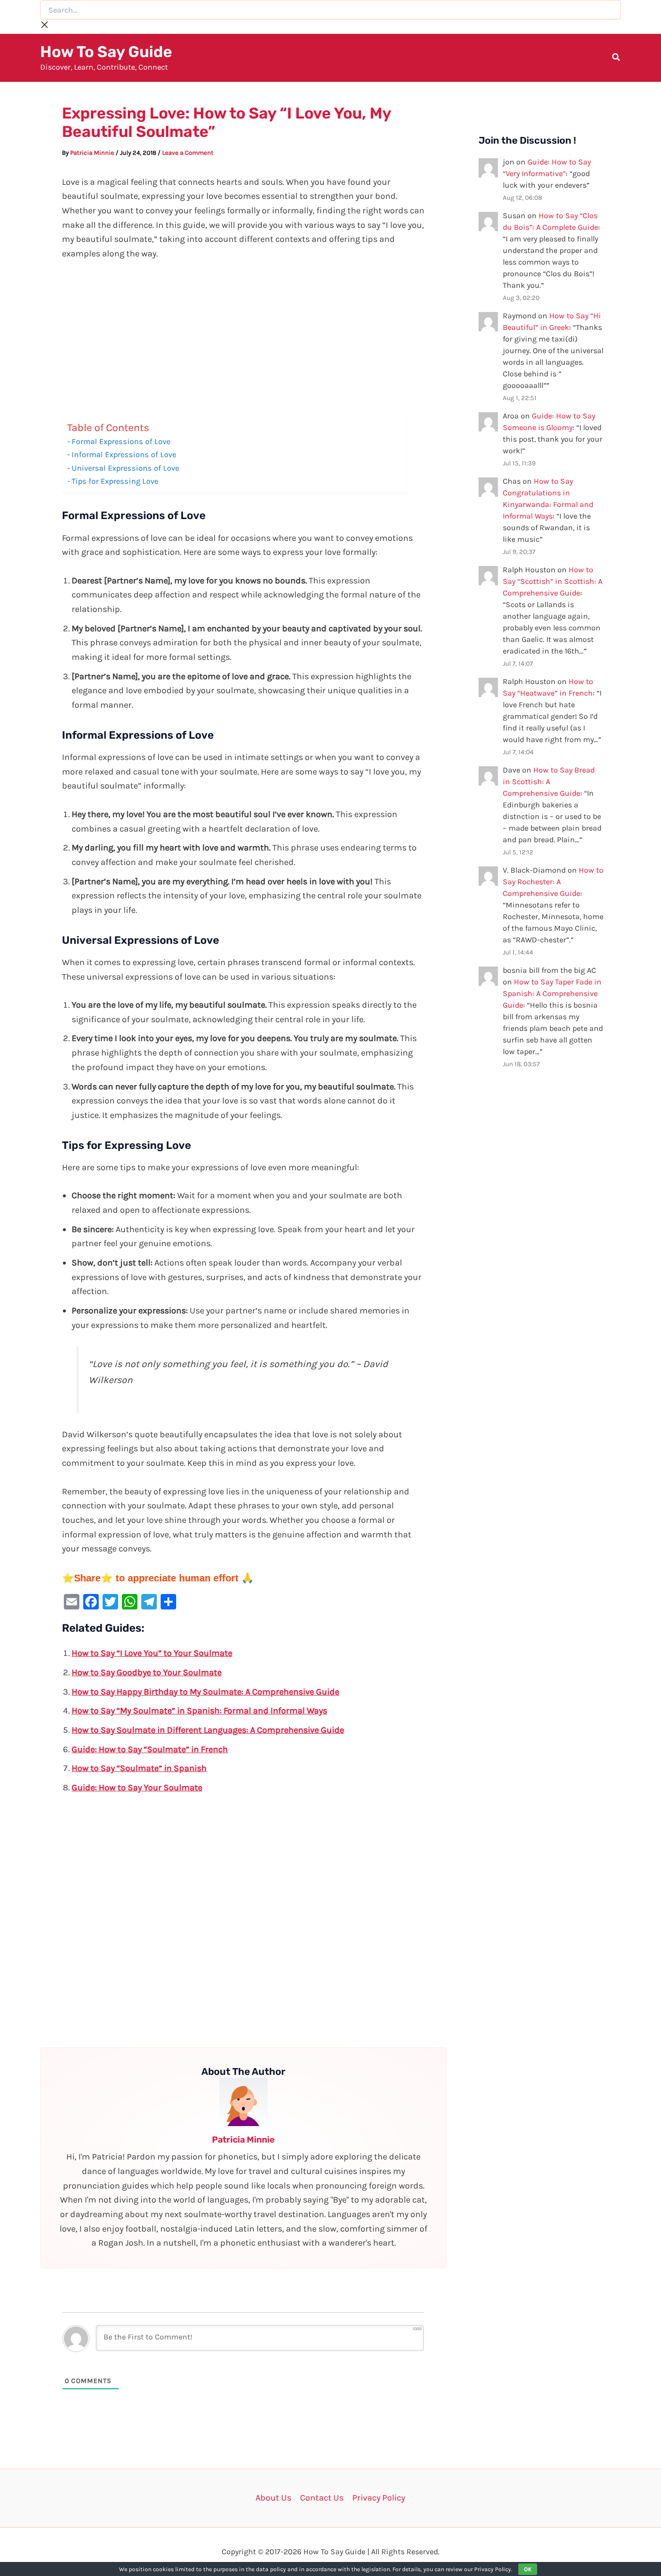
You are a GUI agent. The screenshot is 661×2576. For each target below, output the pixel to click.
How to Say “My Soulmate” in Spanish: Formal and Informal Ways (199, 1711)
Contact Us (322, 2498)
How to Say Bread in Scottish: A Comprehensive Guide (549, 782)
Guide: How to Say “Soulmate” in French (150, 1749)
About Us (273, 2498)
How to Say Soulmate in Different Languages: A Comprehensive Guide (208, 1730)
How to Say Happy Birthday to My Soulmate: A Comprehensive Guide (205, 1692)
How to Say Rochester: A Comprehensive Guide (553, 882)
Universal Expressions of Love (125, 468)
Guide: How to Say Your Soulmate (137, 1787)
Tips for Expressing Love (115, 481)
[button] (616, 59)
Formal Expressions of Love (121, 441)
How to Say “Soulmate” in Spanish (139, 1768)
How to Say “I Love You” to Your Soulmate (152, 1653)
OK (528, 2569)
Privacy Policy (379, 2498)
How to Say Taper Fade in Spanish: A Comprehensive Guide (552, 993)
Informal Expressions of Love (124, 454)
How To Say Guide (106, 52)
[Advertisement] (243, 343)
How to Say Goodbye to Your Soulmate (147, 1672)
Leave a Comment (188, 153)
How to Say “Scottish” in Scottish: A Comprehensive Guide (553, 581)
